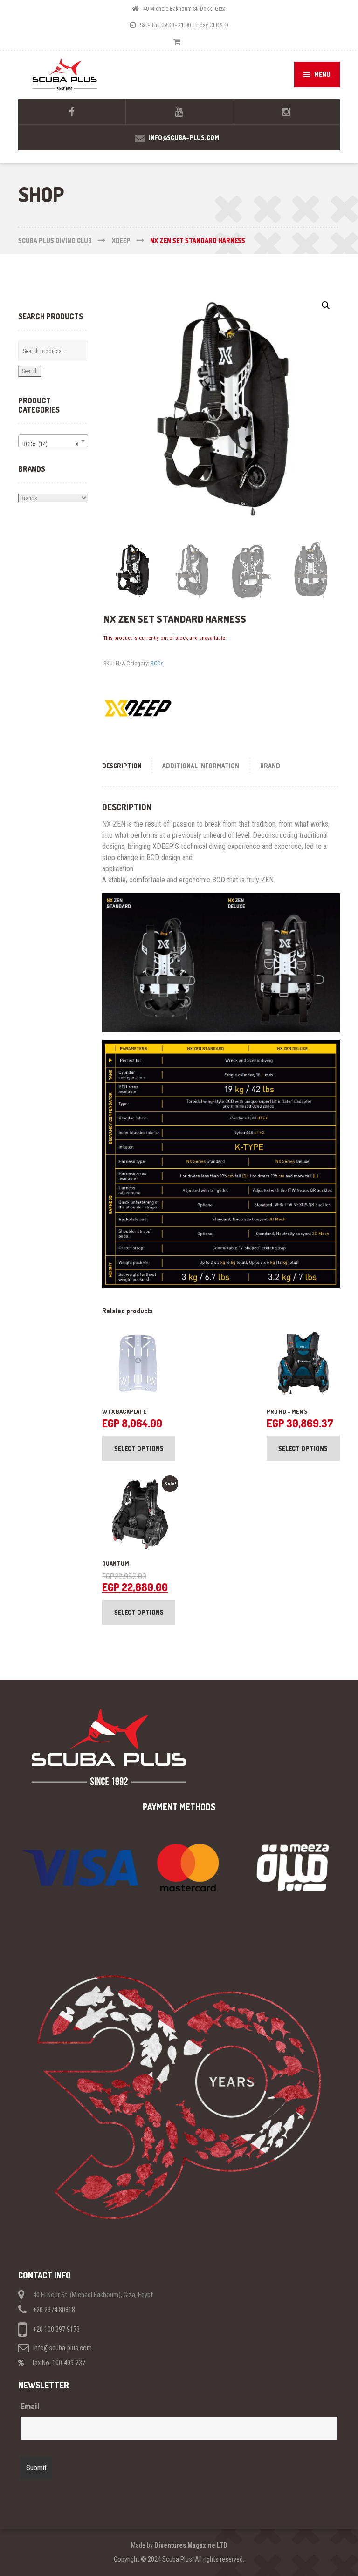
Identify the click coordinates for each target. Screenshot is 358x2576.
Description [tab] (122, 766)
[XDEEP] (138, 709)
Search (30, 371)
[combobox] (53, 441)
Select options (139, 1448)
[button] (326, 305)
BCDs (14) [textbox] (50, 444)
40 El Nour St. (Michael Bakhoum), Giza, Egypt (93, 2295)
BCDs (157, 663)
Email (30, 2407)
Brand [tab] (270, 766)
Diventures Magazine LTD (191, 2545)
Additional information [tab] (201, 766)
